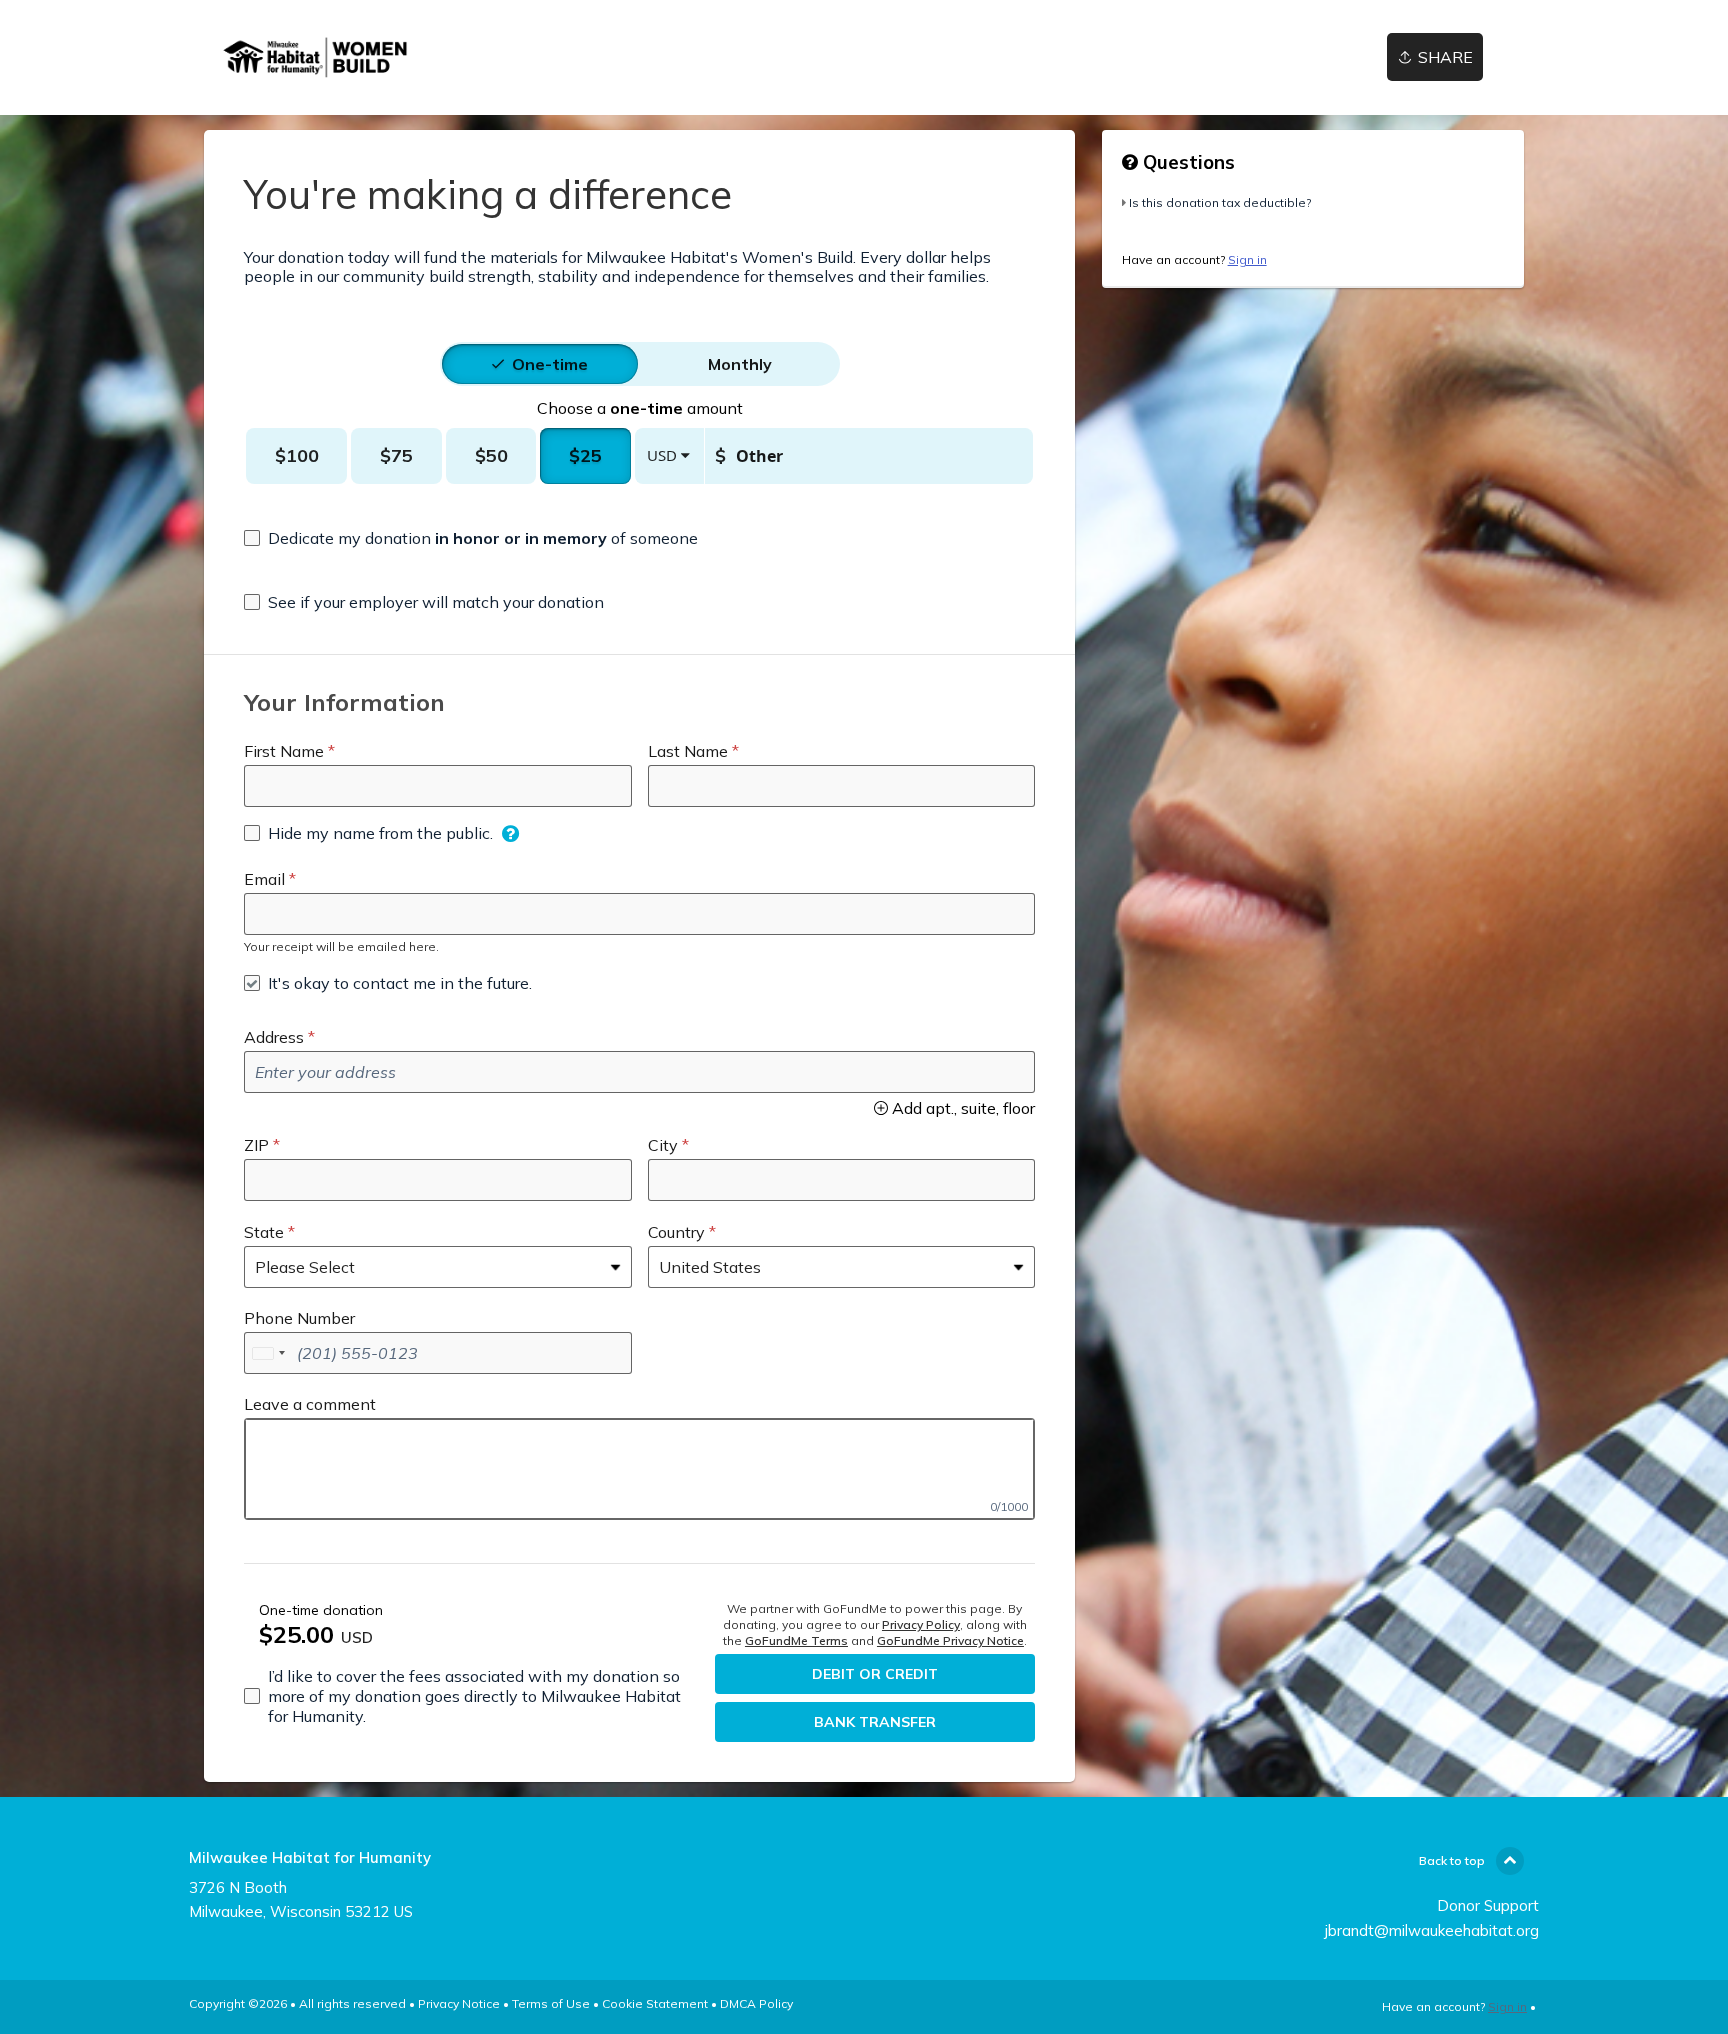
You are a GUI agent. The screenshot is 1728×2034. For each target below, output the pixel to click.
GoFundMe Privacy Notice (950, 1640)
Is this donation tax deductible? (1220, 202)
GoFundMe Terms (796, 1640)
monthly (740, 364)
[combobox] (268, 1353)
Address (274, 1037)
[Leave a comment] (639, 1469)
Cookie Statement (655, 2003)
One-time (550, 364)
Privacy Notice (459, 2003)
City (663, 1145)
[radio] (550, 364)
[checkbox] (471, 538)
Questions (1186, 162)
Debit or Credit (875, 1674)
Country (676, 1232)
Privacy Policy (921, 1624)
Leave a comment (310, 1404)
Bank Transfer (875, 1722)
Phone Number (299, 1318)
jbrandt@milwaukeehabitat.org (1432, 1930)
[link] (318, 57)
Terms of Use (551, 2003)
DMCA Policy (756, 2003)
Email (264, 879)
